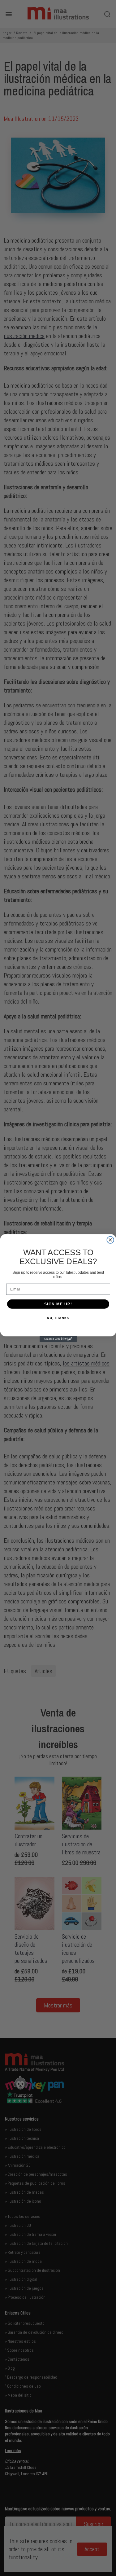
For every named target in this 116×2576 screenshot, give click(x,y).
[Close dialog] (110, 1240)
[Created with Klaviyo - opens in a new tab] (58, 1339)
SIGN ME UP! (58, 1304)
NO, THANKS (58, 1318)
